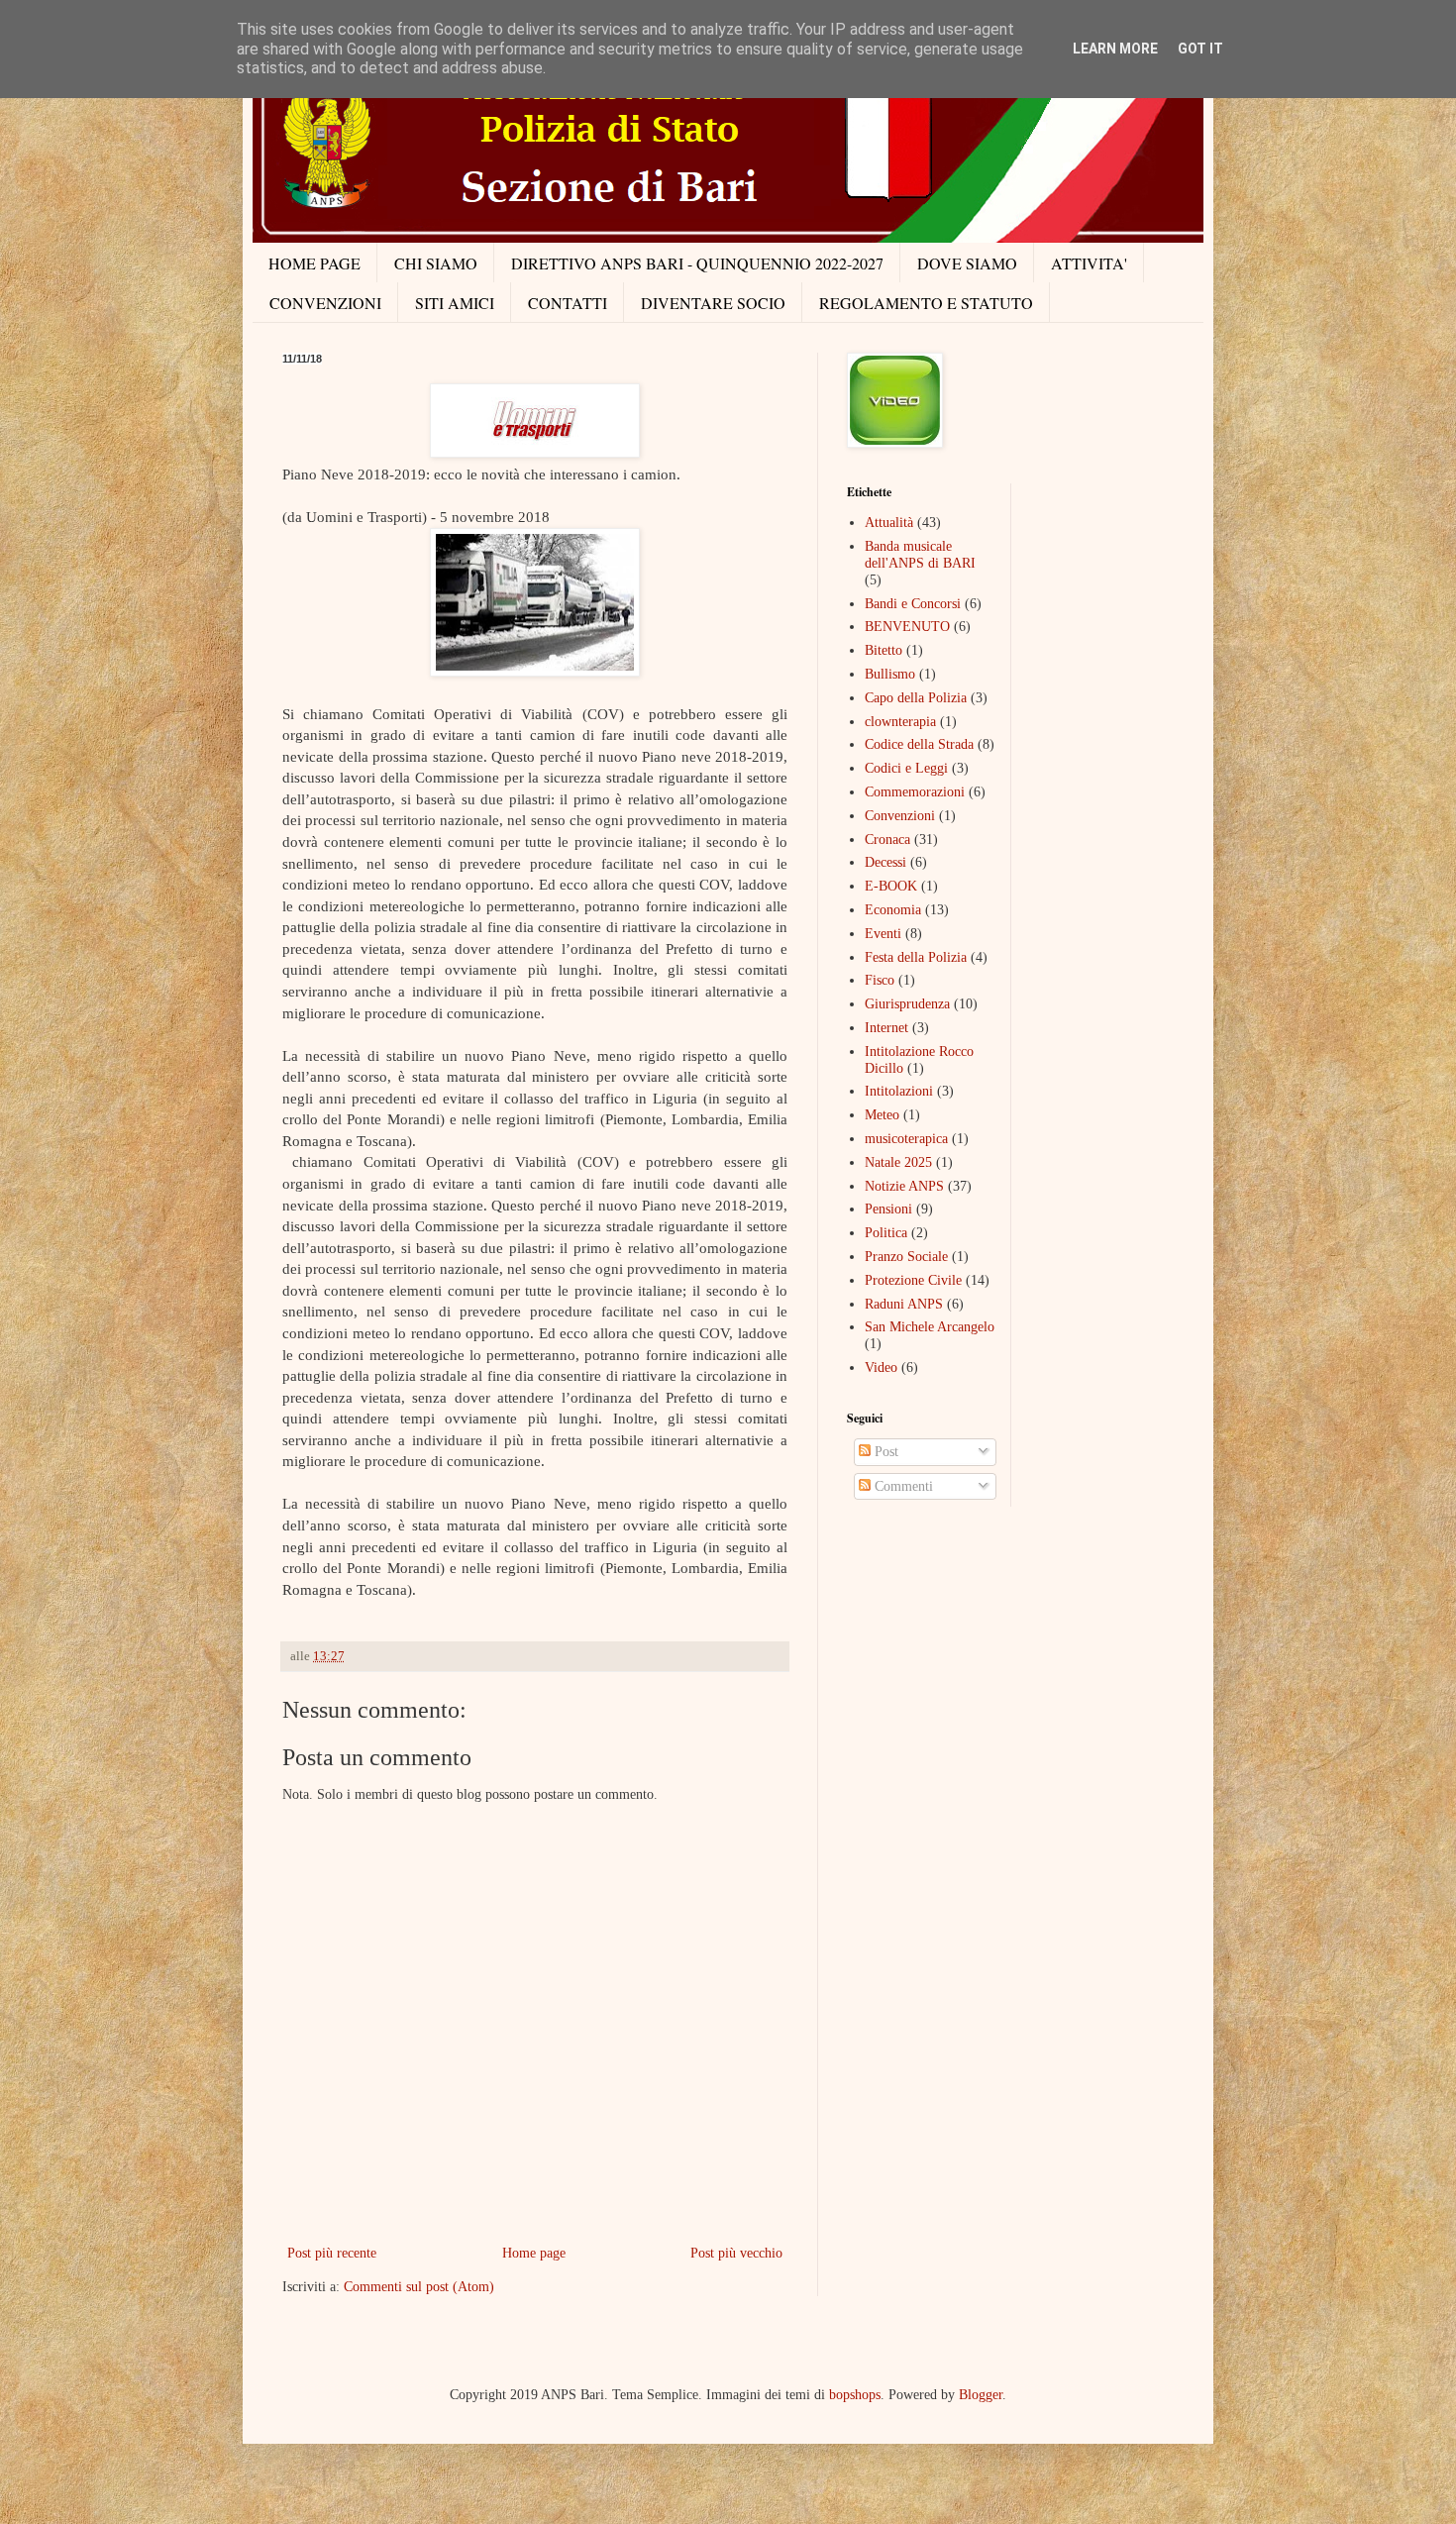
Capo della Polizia (916, 698)
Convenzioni (900, 816)
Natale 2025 (898, 1162)
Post (884, 1452)
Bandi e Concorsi (913, 604)
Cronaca (887, 840)
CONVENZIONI (325, 303)
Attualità (889, 523)
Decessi (885, 862)
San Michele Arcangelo (930, 1327)
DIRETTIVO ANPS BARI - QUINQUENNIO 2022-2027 (697, 263)
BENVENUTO (907, 627)
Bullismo (890, 674)
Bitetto (884, 650)
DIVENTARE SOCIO (713, 303)
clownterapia (900, 722)
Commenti (902, 1486)
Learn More (1115, 49)
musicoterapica (906, 1139)
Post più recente (332, 2253)
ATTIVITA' (1089, 263)
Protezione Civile (913, 1280)
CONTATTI (568, 303)
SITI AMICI (455, 303)
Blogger (981, 2395)
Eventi (883, 934)
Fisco (880, 980)
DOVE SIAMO (967, 263)
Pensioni (888, 1209)
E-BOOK (891, 886)
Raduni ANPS (904, 1304)
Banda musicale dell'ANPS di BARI (920, 555)
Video (881, 1367)
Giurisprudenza (907, 1004)
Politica (886, 1233)
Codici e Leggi (906, 768)
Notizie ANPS (904, 1186)
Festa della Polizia (916, 957)
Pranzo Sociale (906, 1257)
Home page (534, 2253)
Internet (886, 1028)
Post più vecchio (736, 2253)
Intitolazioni (899, 1091)
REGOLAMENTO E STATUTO (926, 303)
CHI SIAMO (436, 263)
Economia (893, 910)
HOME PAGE (314, 263)
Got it (1200, 49)
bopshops (855, 2395)
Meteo (882, 1115)
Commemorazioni (915, 792)
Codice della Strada (919, 744)
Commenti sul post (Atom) (419, 2287)
